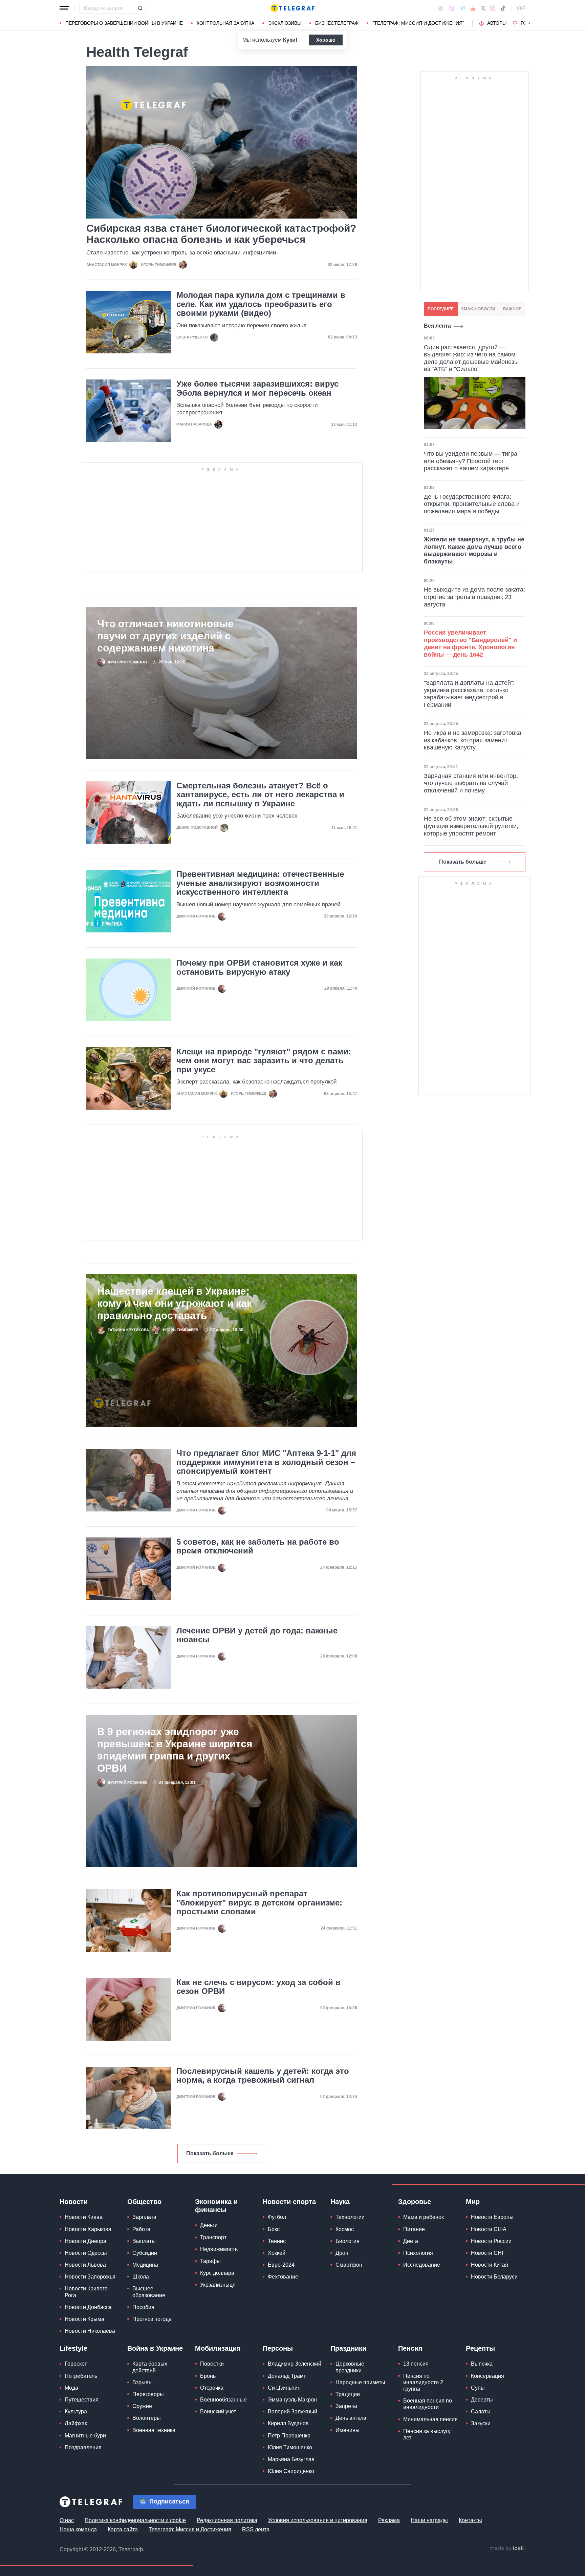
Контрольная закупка (225, 23)
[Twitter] (483, 8)
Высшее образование (149, 2292)
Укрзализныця (218, 2285)
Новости (74, 2202)
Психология (418, 2253)
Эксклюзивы (285, 23)
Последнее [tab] (441, 309)
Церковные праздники (350, 2367)
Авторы (497, 23)
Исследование (422, 2265)
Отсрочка (212, 2388)
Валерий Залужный (292, 2412)
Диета (411, 2241)
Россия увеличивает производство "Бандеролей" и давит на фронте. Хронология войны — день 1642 (470, 644)
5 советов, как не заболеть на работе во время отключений (258, 1546)
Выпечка (482, 2364)
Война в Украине (155, 2348)
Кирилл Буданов (288, 2423)
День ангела (351, 2418)
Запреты (346, 2406)
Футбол (277, 2217)
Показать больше (210, 2153)
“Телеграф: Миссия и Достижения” (418, 23)
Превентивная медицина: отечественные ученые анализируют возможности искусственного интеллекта (260, 883)
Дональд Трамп (287, 2376)
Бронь (208, 2376)
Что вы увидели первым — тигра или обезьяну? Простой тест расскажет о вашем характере (471, 461)
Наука (340, 2202)
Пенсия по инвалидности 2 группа (423, 2382)
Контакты (470, 2520)
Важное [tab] (512, 309)
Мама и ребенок (424, 2217)
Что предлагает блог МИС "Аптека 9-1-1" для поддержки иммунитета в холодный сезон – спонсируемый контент (266, 1462)
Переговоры (148, 2394)
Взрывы (143, 2382)
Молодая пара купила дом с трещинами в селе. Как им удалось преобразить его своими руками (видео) (261, 304)
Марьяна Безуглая (291, 2459)
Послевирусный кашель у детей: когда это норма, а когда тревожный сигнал (263, 2076)
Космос (345, 2229)
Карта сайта (123, 2529)
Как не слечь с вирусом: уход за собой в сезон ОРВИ (258, 1987)
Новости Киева (84, 2217)
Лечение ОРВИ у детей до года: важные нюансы (257, 1635)
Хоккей (277, 2253)
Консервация (487, 2376)
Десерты (482, 2400)
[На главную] (292, 8)
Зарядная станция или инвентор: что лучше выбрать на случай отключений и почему (471, 783)
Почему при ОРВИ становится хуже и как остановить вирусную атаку (259, 967)
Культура (76, 2412)
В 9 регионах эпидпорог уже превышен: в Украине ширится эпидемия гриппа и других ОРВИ (175, 1750)
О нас (67, 2520)
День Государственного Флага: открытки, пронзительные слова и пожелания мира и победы (472, 504)
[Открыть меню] (64, 8)
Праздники (348, 2348)
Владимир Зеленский (295, 2364)
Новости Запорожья (90, 2277)
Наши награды (429, 2520)
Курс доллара (217, 2273)
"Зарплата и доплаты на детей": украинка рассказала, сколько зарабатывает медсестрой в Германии (469, 694)
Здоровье (415, 2202)
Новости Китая (490, 2265)
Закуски (481, 2423)
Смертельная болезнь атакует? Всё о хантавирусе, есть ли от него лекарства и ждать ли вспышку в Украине (260, 795)
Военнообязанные (223, 2400)
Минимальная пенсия (430, 2419)
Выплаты (144, 2241)
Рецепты (480, 2348)
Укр (521, 8)
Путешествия (82, 2400)
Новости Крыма (84, 2319)
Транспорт (213, 2237)
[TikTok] (503, 8)
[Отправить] (140, 8)
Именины (348, 2430)
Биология (348, 2241)
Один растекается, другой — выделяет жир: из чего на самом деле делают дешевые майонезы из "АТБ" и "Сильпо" (471, 358)
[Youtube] (473, 8)
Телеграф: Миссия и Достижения (190, 2529)
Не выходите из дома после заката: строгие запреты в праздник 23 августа (474, 597)
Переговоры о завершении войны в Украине (124, 23)
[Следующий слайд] (529, 23)
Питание (414, 2229)
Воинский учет (218, 2412)
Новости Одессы (86, 2253)
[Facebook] (441, 8)
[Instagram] (493, 8)
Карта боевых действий (150, 2367)
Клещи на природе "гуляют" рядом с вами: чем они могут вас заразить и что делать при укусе (264, 1061)
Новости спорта (289, 2202)
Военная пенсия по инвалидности (428, 2404)
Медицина (145, 2265)
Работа (141, 2229)
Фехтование (283, 2277)
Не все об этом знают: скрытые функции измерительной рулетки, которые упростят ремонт (471, 826)
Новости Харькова (88, 2229)
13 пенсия (416, 2364)
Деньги (209, 2225)
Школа (141, 2277)
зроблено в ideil (507, 2549)
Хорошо (326, 40)
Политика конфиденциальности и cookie (135, 2520)
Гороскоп (76, 2364)
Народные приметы (360, 2382)
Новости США (489, 2229)
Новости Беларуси (494, 2277)
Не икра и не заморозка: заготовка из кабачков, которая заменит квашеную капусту (473, 740)
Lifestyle (73, 2348)
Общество (144, 2202)
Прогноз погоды (153, 2319)
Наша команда (78, 2529)
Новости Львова (85, 2265)
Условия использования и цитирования (318, 2520)
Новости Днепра (85, 2241)
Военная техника (154, 2430)
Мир (473, 2202)
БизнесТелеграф (337, 23)
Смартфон (349, 2265)
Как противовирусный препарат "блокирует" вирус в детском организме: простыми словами (259, 1903)
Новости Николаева (90, 2331)
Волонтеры (147, 2418)
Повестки (212, 2364)
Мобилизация (218, 2348)
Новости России (491, 2241)
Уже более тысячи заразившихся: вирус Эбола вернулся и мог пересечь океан (257, 388)
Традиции (348, 2394)
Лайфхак (76, 2423)
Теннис (277, 2241)
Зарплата (144, 2217)
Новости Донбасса (88, 2307)
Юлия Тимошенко (290, 2447)
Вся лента (437, 326)
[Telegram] (462, 8)
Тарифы (210, 2261)
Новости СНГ (488, 2253)
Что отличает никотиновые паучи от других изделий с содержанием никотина (165, 636)
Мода (71, 2388)
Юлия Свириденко (291, 2471)
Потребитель (81, 2376)
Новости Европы (492, 2217)
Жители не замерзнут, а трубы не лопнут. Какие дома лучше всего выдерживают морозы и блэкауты (474, 550)
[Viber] (451, 8)
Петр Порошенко (289, 2436)
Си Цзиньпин (284, 2388)
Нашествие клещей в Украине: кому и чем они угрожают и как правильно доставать (175, 1303)
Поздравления (83, 2447)
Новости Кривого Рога (86, 2292)
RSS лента (256, 2529)
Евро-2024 (281, 2265)
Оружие (142, 2406)
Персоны (278, 2348)
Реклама (389, 2520)
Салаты (481, 2412)
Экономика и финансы (216, 2206)
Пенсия (410, 2348)
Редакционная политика (227, 2520)
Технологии (350, 2217)
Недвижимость (219, 2249)
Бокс (274, 2229)
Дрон (342, 2253)
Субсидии (145, 2253)
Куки (289, 40)
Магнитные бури (85, 2436)
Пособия (143, 2307)
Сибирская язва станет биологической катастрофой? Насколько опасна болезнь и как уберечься (221, 234)
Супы (478, 2388)
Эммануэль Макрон (292, 2400)
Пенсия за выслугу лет (427, 2434)
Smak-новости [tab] (478, 309)
